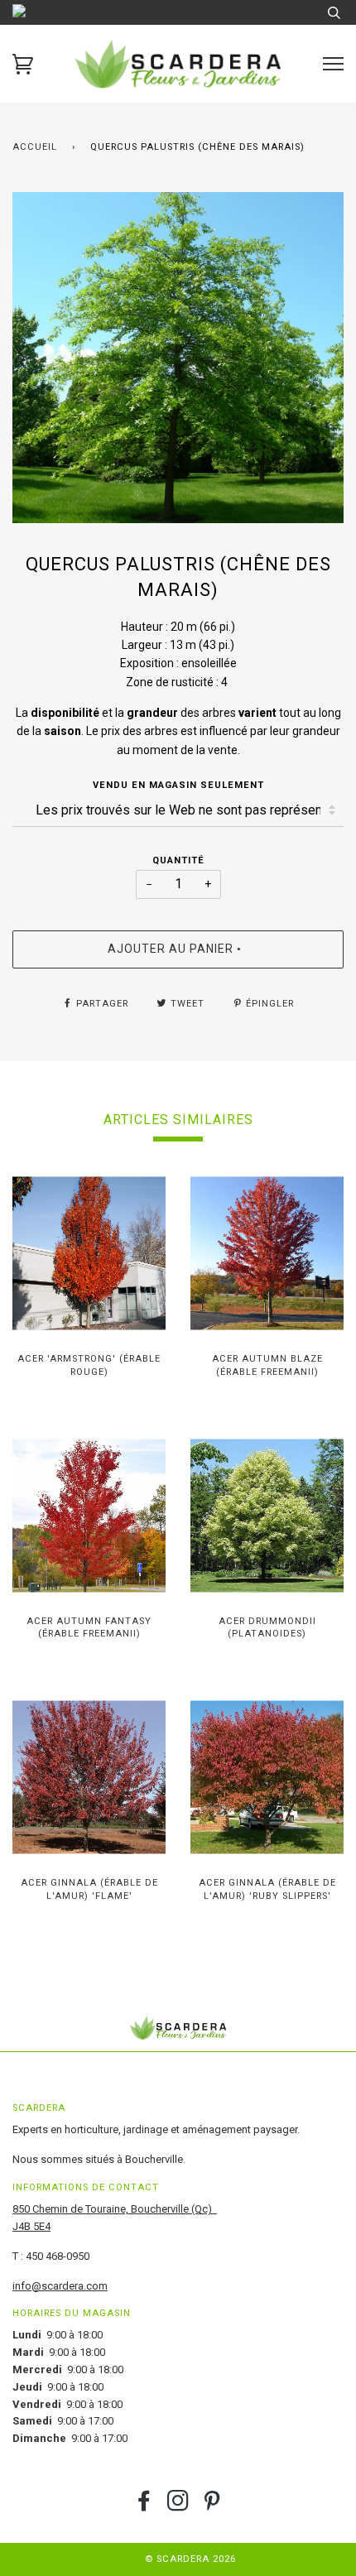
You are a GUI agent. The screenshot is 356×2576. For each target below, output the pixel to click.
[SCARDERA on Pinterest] (212, 2506)
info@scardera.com (60, 2286)
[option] (178, 358)
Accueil (35, 147)
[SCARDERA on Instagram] (178, 2506)
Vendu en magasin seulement (178, 785)
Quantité (178, 860)
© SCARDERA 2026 (190, 2559)
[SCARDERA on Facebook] (144, 2506)
